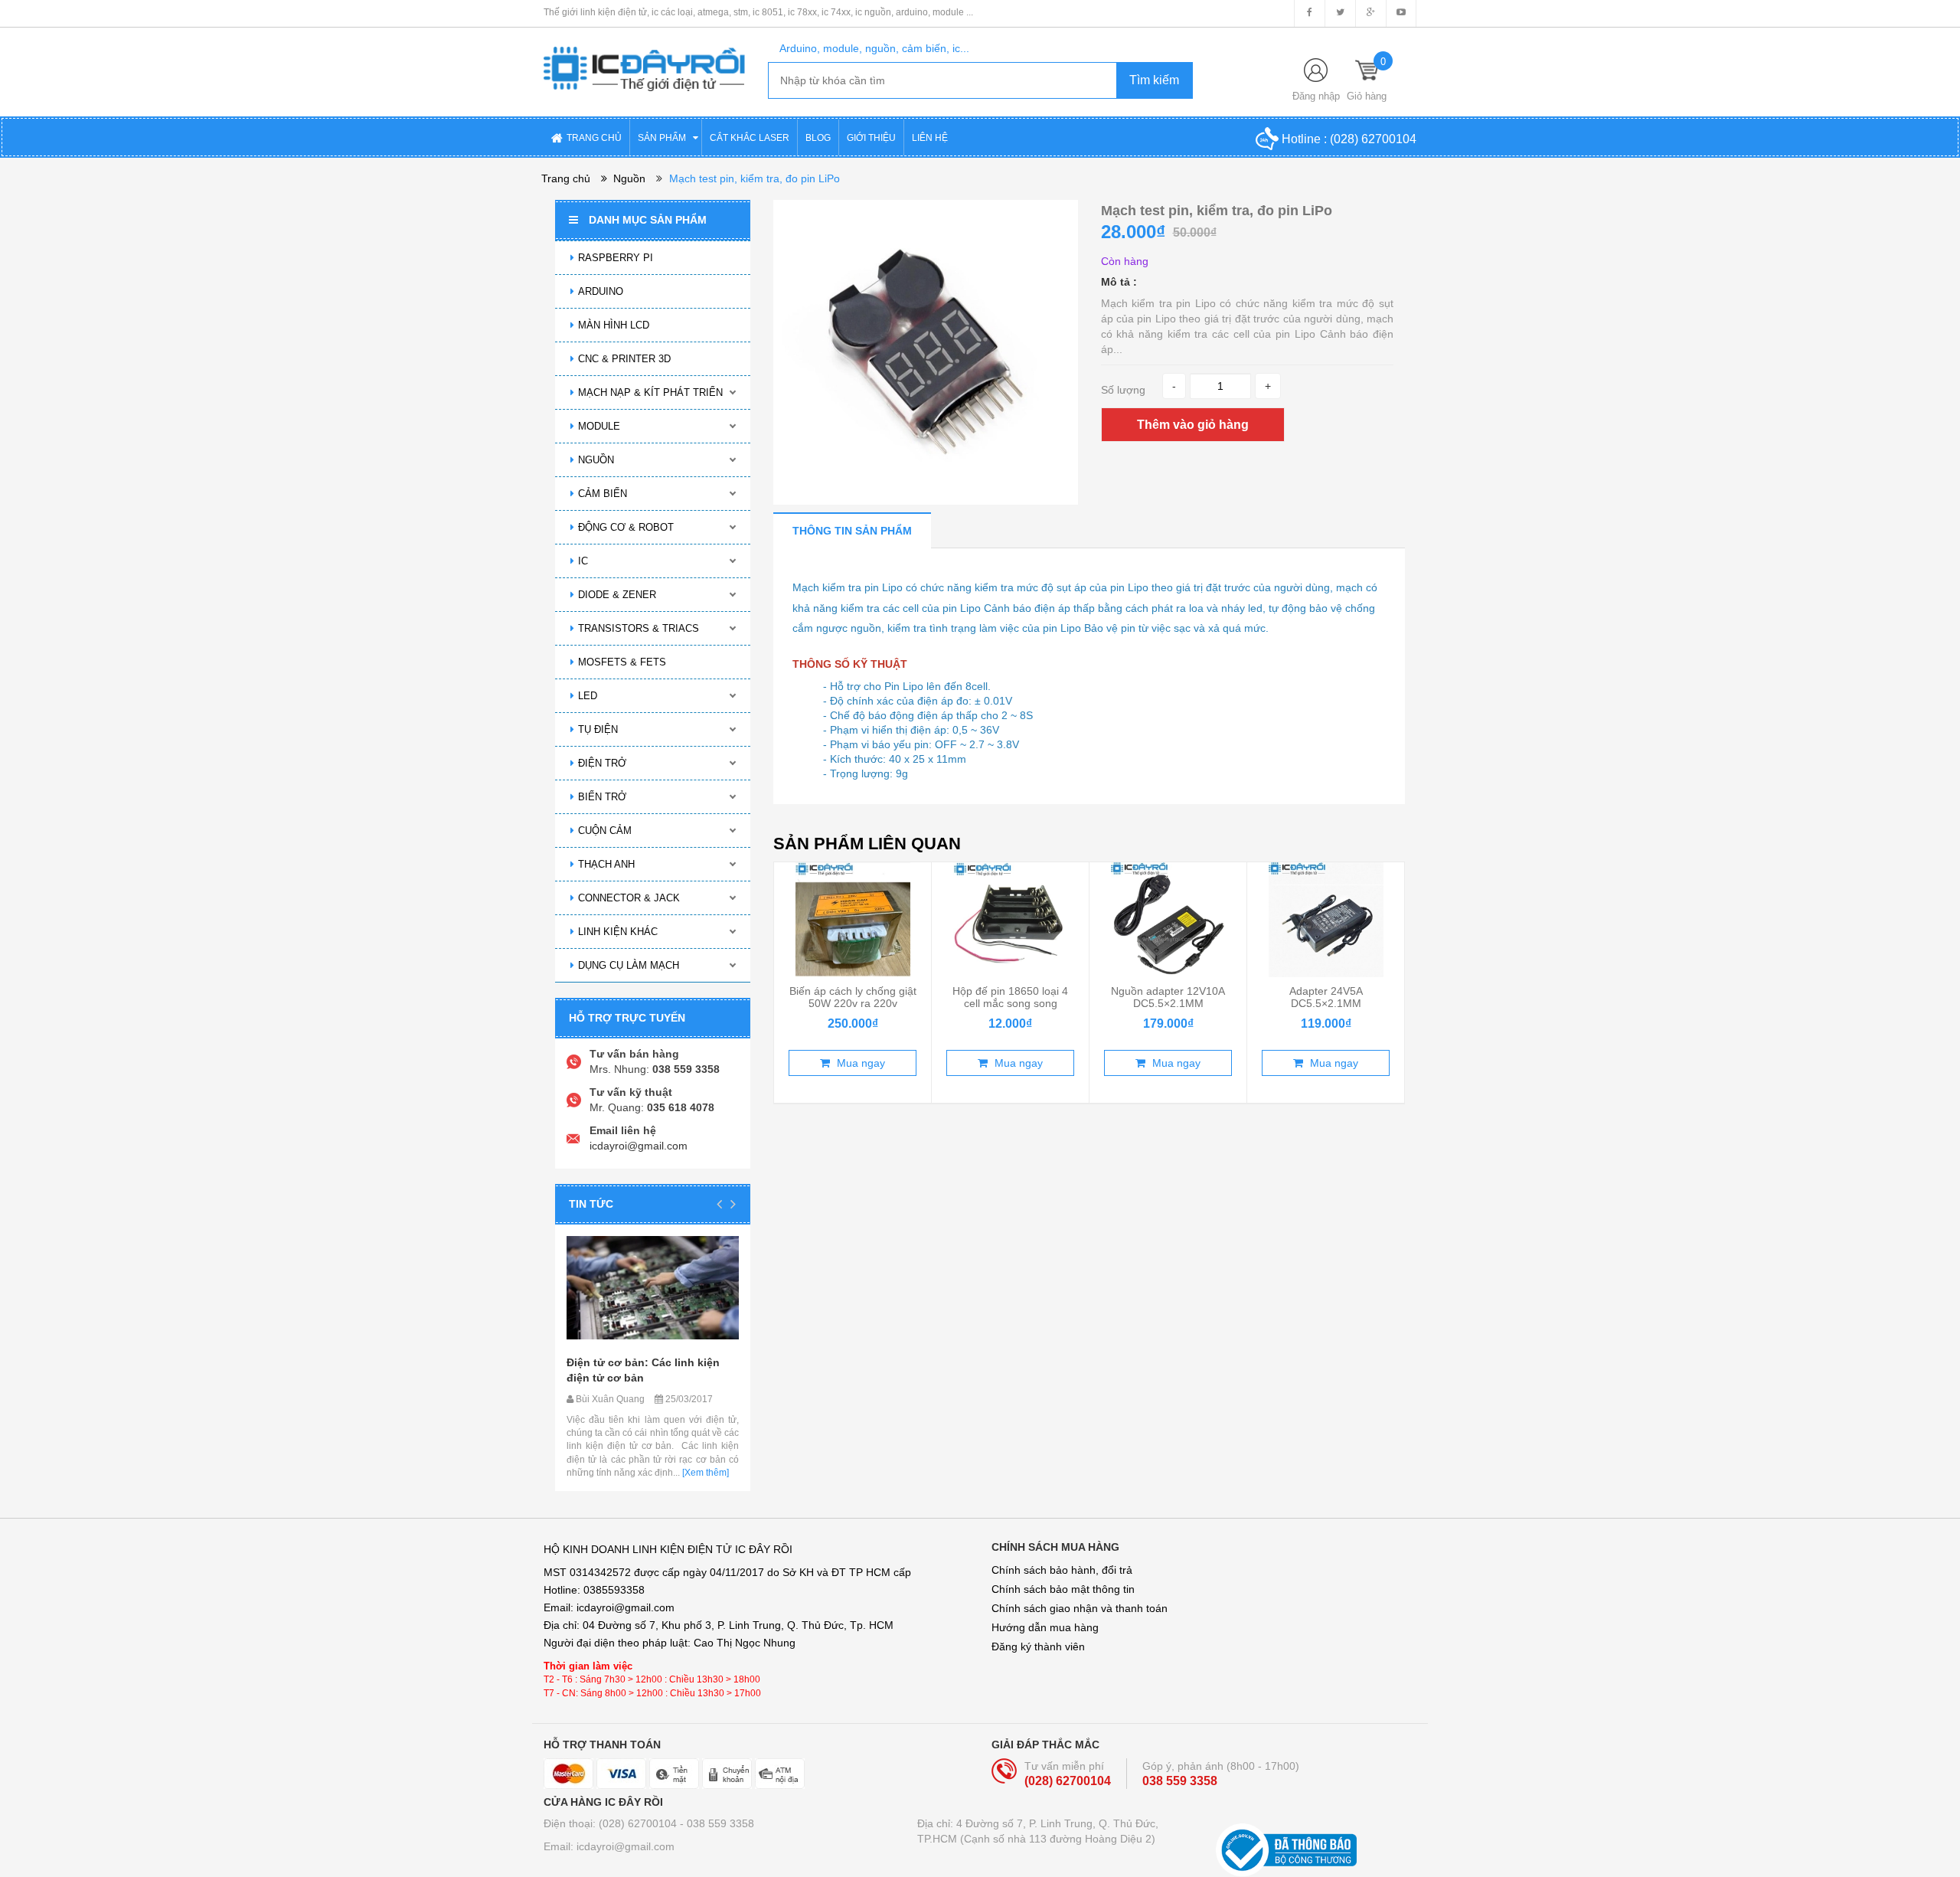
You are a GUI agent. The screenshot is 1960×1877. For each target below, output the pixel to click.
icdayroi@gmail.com (639, 1146)
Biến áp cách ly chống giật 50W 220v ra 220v (853, 997)
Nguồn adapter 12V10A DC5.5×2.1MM (1168, 997)
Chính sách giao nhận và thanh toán (1080, 1608)
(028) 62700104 (1373, 139)
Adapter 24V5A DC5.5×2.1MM (1326, 997)
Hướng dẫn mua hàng (1045, 1627)
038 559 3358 (1180, 1781)
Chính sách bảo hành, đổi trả (1062, 1570)
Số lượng (1123, 390)
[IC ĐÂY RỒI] (644, 58)
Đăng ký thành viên (1038, 1646)
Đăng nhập (1316, 96)
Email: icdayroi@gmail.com (609, 1846)
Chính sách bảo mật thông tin (1063, 1589)
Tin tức (591, 1204)
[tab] (852, 530)
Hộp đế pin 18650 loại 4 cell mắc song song (1010, 997)
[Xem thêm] (704, 1473)
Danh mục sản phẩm (648, 220)
